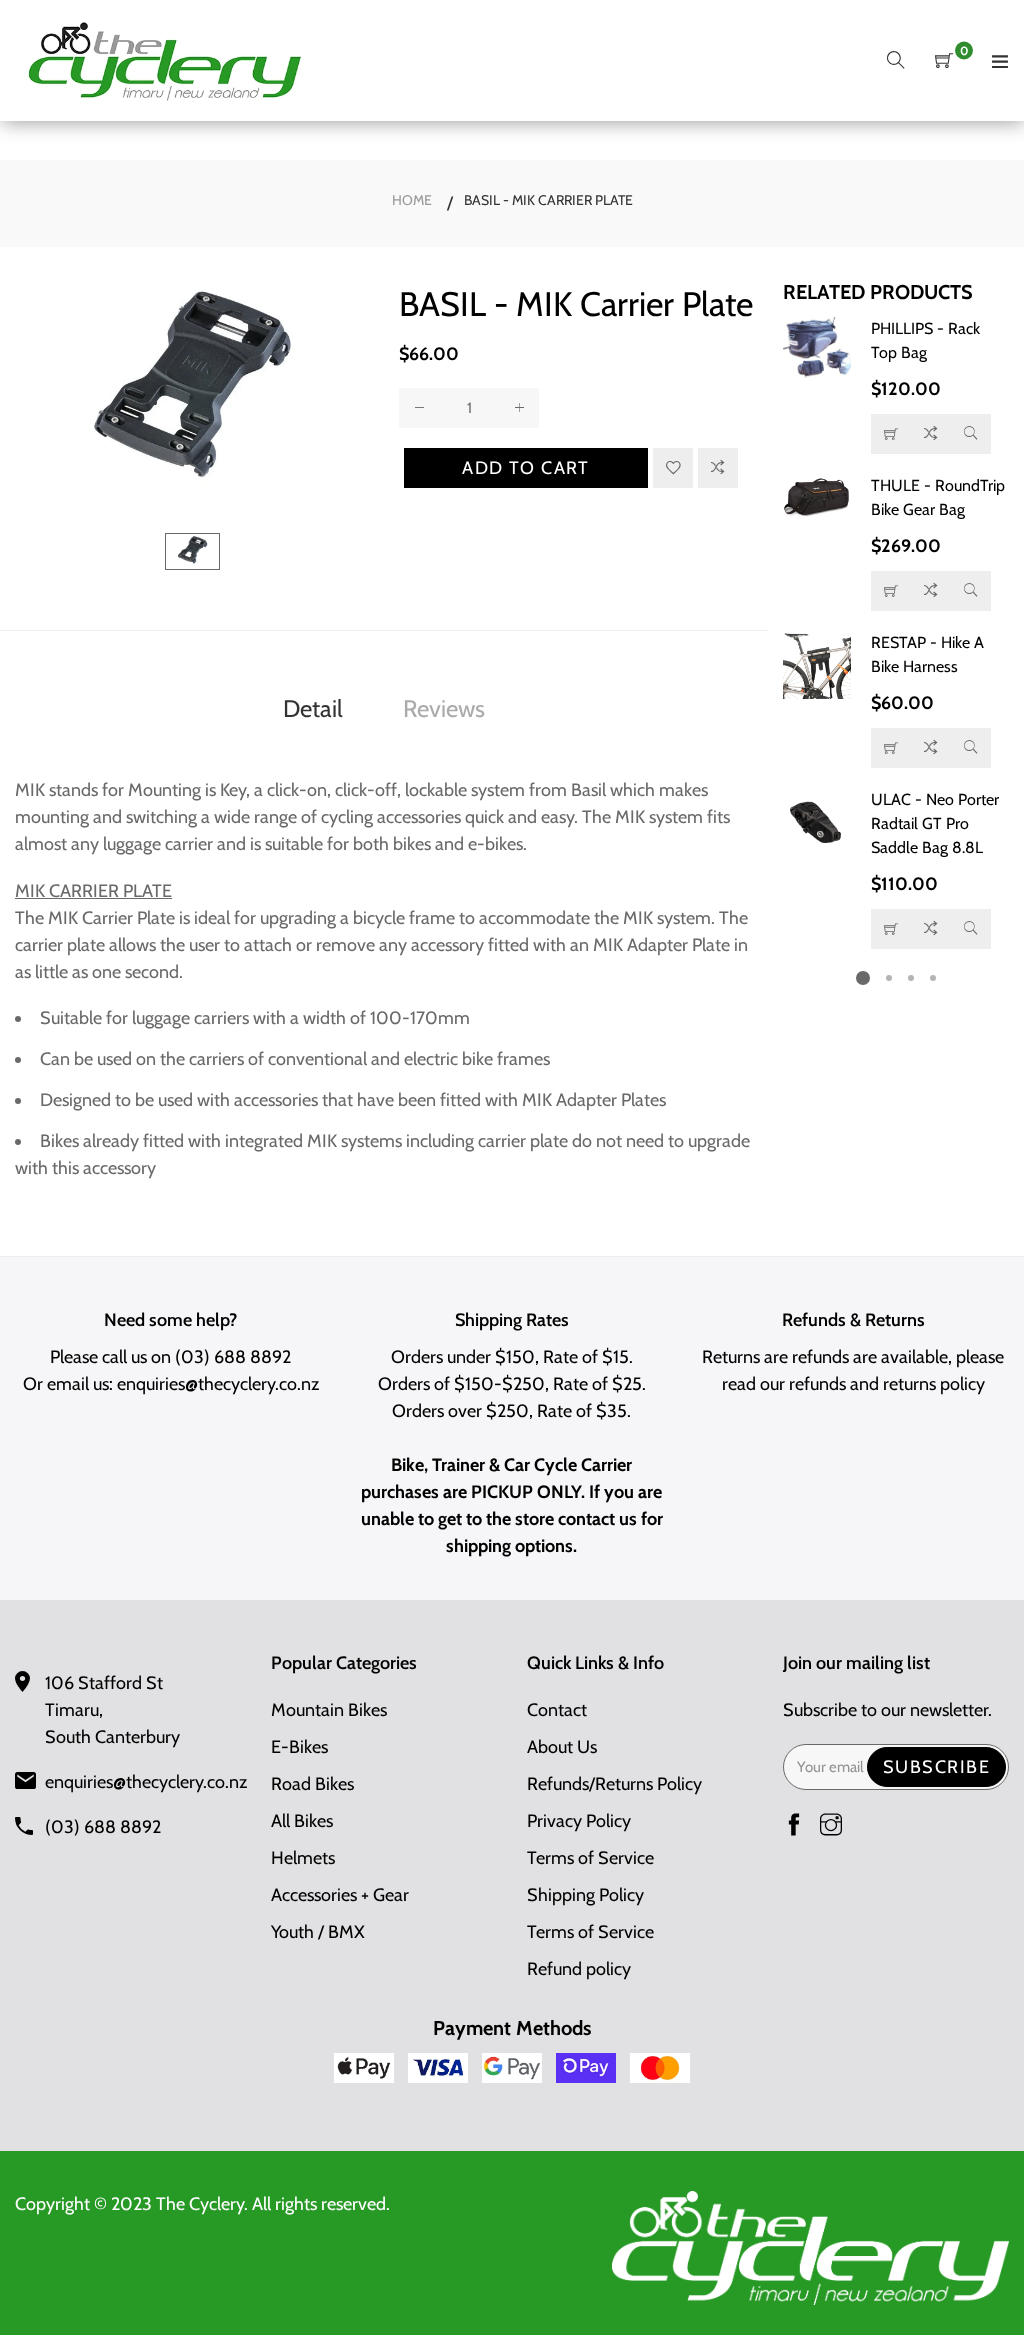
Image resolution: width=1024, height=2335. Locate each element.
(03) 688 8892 (233, 1357)
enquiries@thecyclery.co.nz (218, 1384)
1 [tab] (863, 978)
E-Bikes (299, 1747)
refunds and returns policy (887, 1384)
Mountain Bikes (329, 1710)
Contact (557, 1710)
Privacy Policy (579, 1821)
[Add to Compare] (718, 468)
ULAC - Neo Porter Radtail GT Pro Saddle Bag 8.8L (935, 823)
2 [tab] (889, 978)
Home (412, 200)
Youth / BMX (318, 1932)
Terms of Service (590, 1858)
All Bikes (302, 1821)
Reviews (444, 708)
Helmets (303, 1858)
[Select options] (891, 434)
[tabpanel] (896, 633)
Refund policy (579, 1969)
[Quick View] (971, 434)
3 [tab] (911, 978)
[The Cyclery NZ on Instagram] (831, 1826)
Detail (313, 708)
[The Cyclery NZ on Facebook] (794, 1826)
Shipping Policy (585, 1895)
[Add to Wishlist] (673, 468)
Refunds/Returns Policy (614, 1784)
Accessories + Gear (340, 1895)
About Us (562, 1747)
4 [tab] (933, 978)
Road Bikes (312, 1784)
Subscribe (936, 1767)
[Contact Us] (891, 591)
